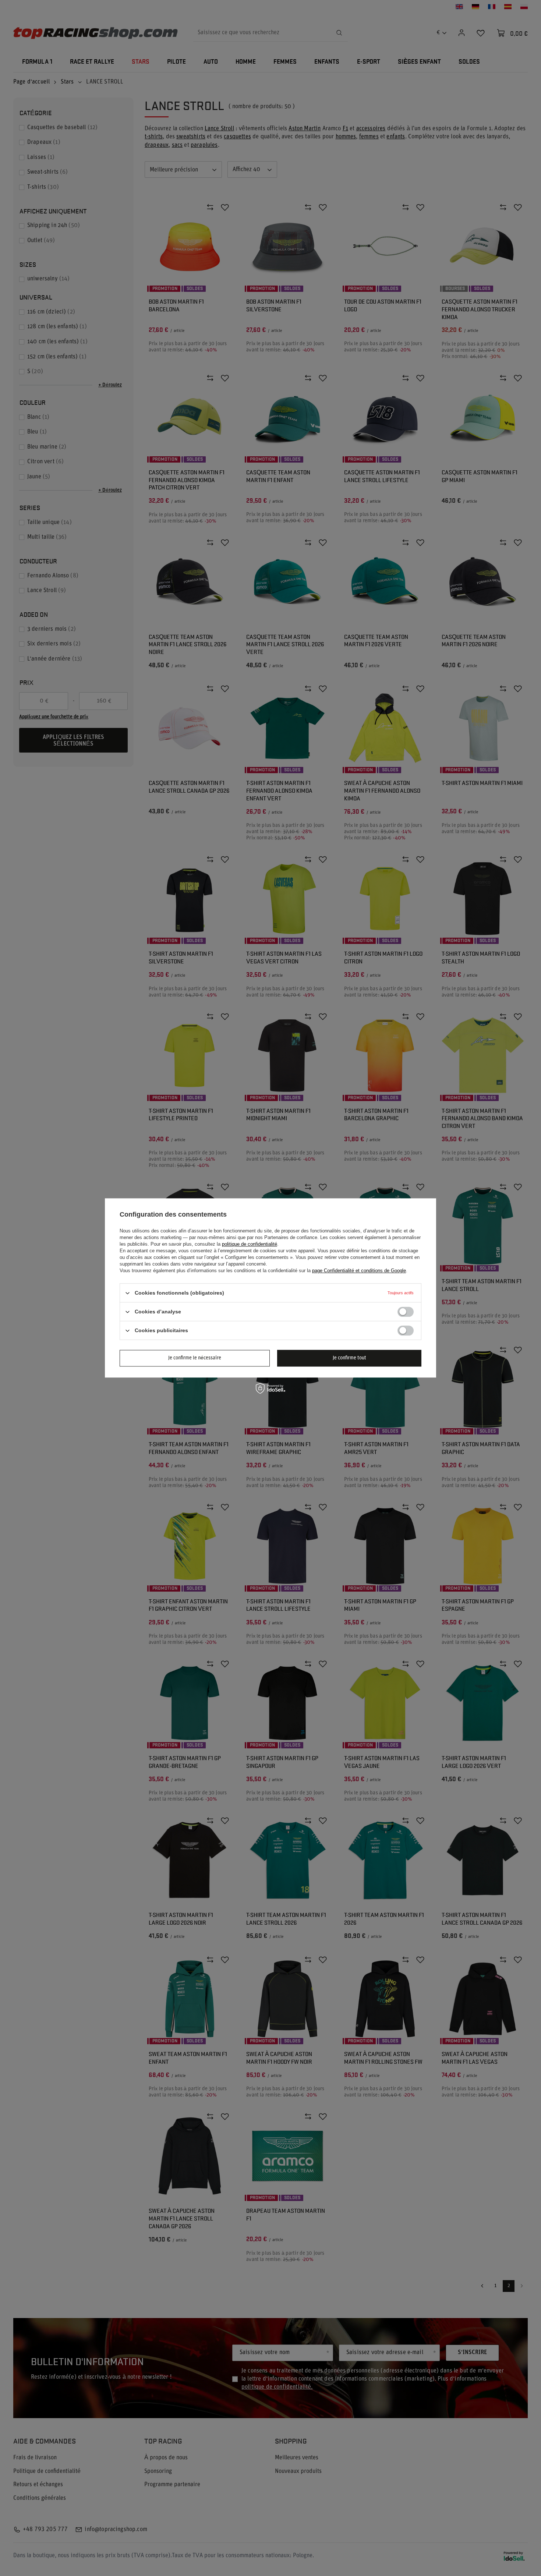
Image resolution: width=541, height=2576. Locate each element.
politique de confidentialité (250, 1244)
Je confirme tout (349, 1358)
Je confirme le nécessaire (195, 1358)
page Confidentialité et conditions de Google (359, 1271)
